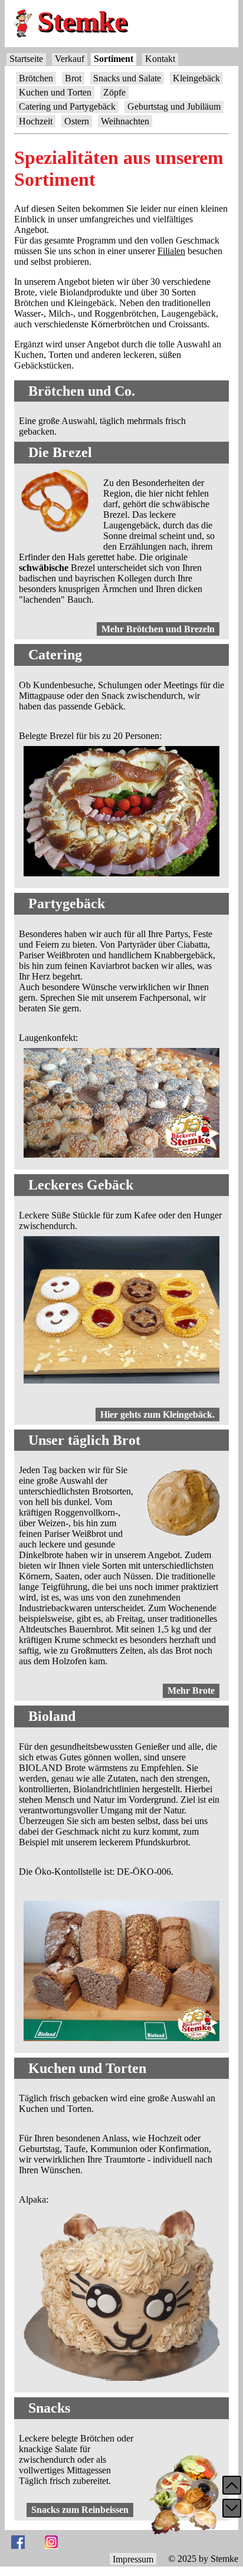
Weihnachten (125, 121)
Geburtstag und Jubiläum (174, 106)
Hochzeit (36, 121)
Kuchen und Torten (55, 92)
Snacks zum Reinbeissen (80, 2510)
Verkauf (70, 59)
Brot (73, 78)
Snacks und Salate (127, 78)
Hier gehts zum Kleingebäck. (157, 1414)
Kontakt (160, 59)
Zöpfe (114, 92)
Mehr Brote (191, 1690)
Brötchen (36, 78)
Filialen (171, 251)
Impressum (133, 2559)
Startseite (26, 59)
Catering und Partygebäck (67, 106)
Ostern (77, 121)
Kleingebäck (196, 78)
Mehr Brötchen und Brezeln (158, 629)
